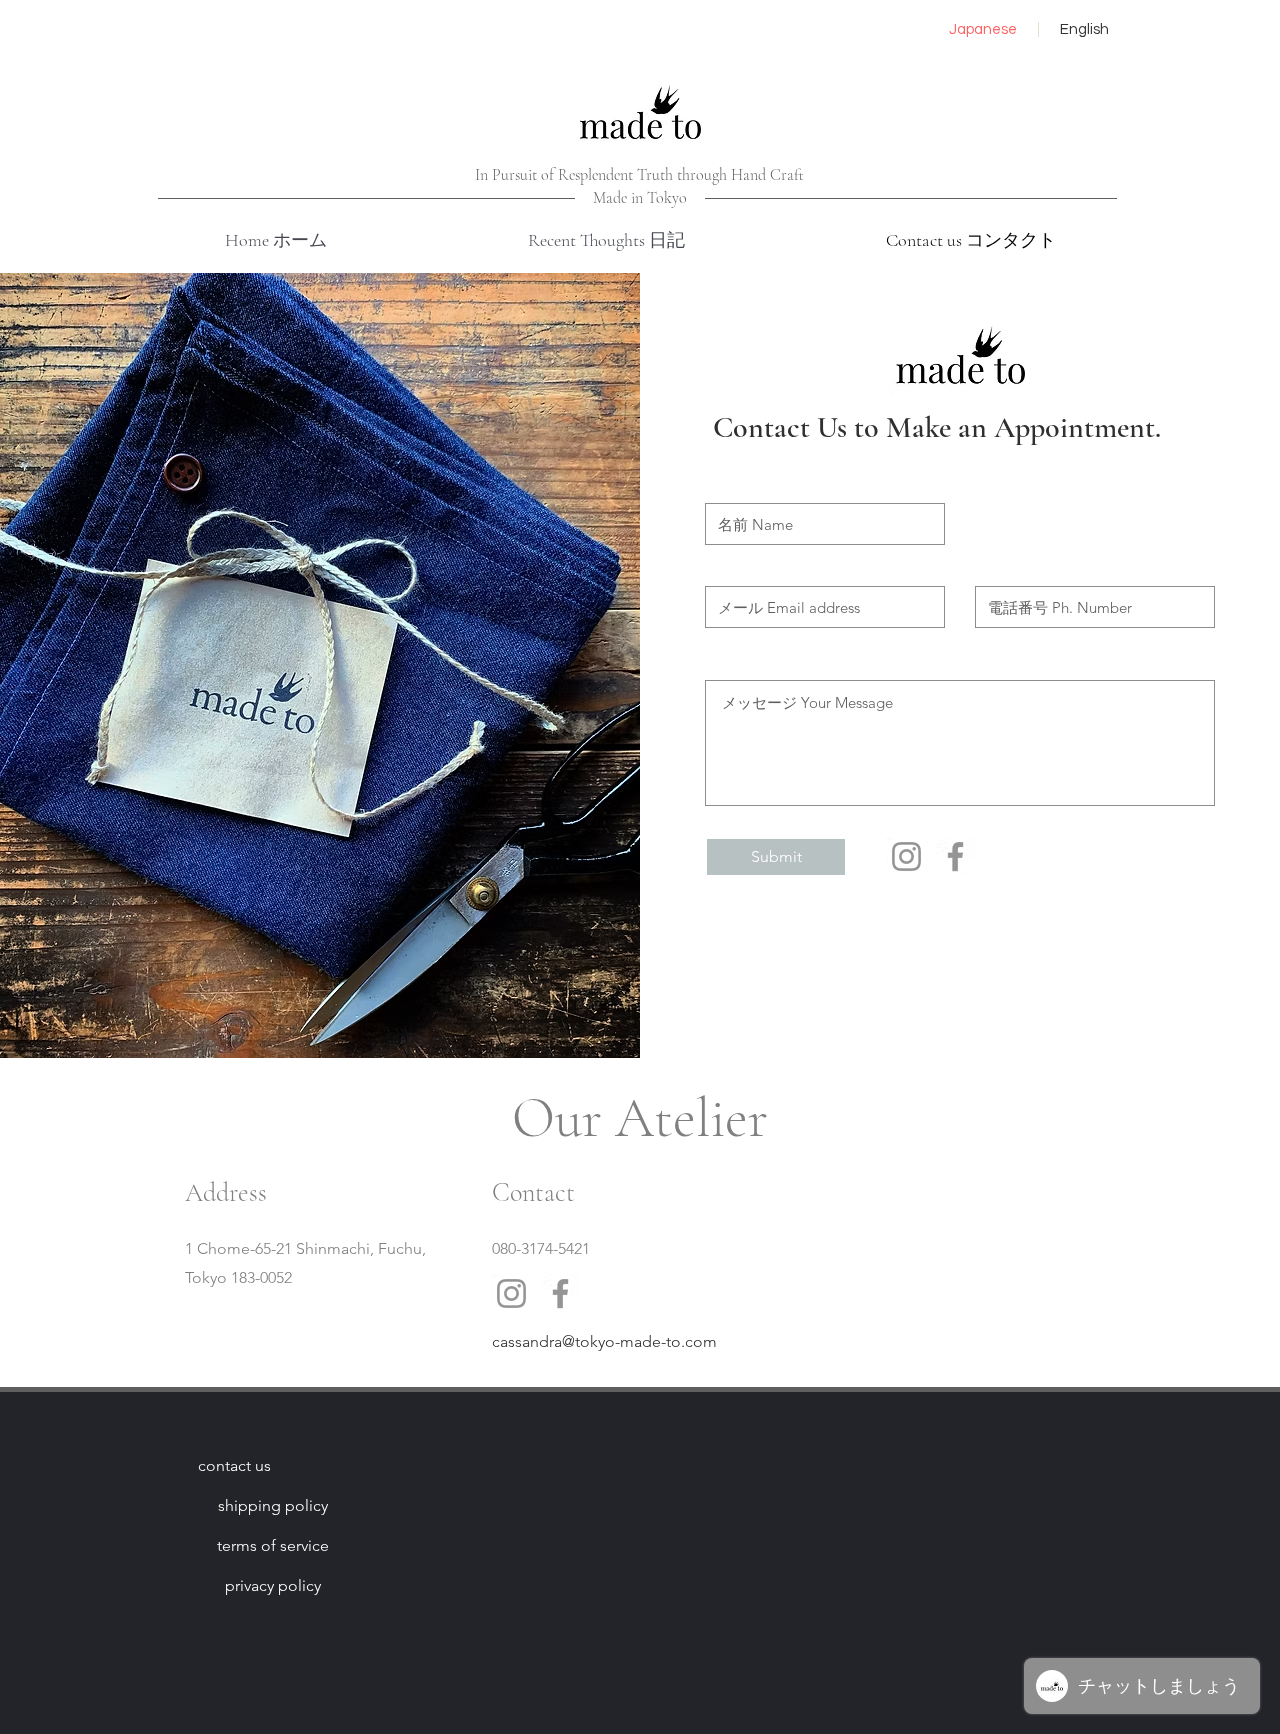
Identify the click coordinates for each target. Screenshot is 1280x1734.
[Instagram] (906, 856)
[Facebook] (955, 856)
